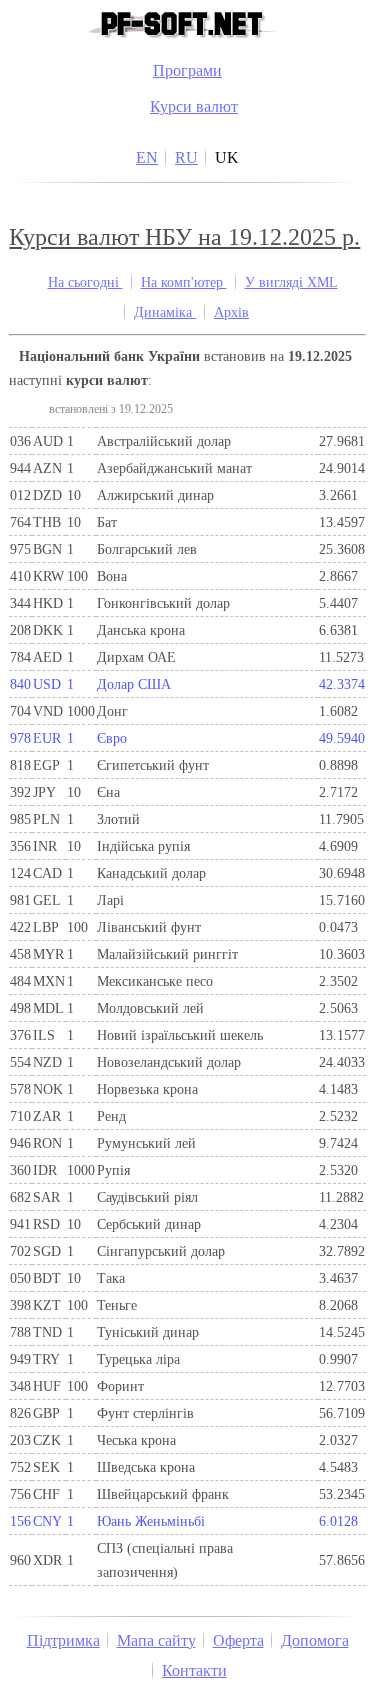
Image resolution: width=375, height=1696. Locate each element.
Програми (187, 70)
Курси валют (194, 106)
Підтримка (63, 1640)
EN (147, 157)
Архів (231, 312)
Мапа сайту (156, 1640)
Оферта (238, 1640)
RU (186, 157)
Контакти (194, 1670)
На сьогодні (85, 282)
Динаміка (165, 312)
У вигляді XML (291, 282)
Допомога (315, 1640)
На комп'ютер (184, 282)
